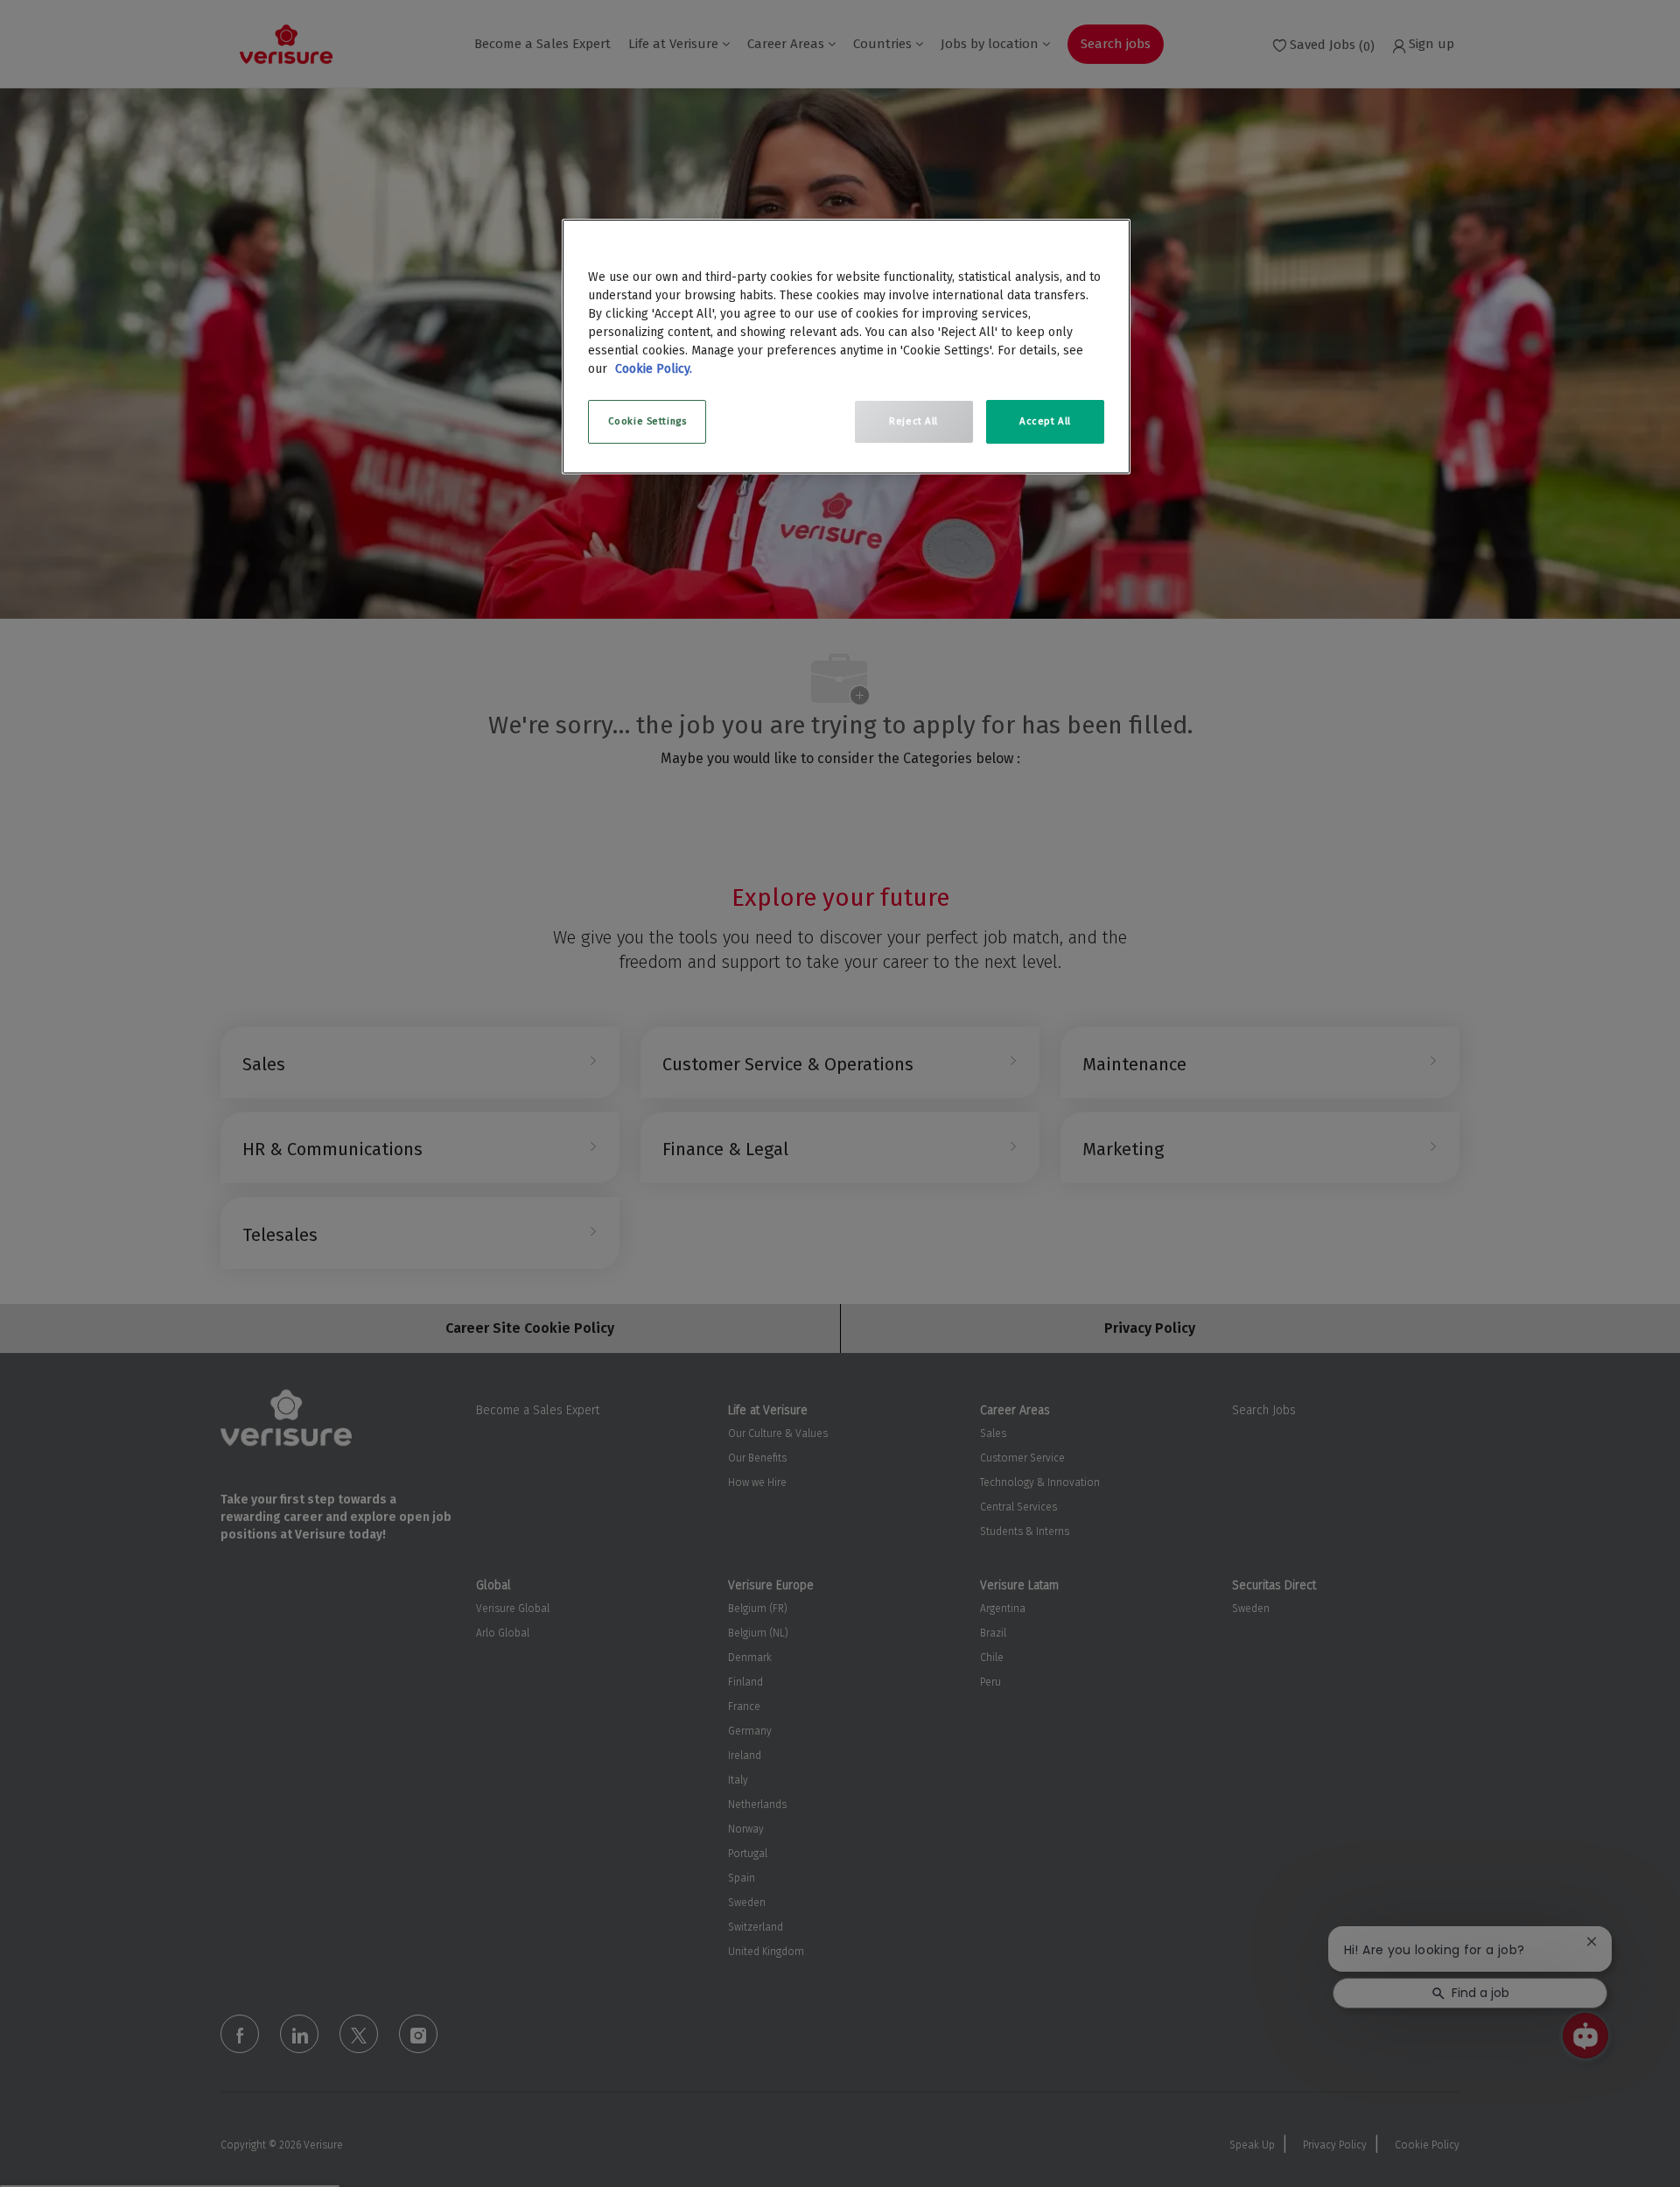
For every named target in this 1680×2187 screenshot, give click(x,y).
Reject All (913, 421)
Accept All (1045, 421)
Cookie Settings (647, 421)
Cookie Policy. (654, 369)
